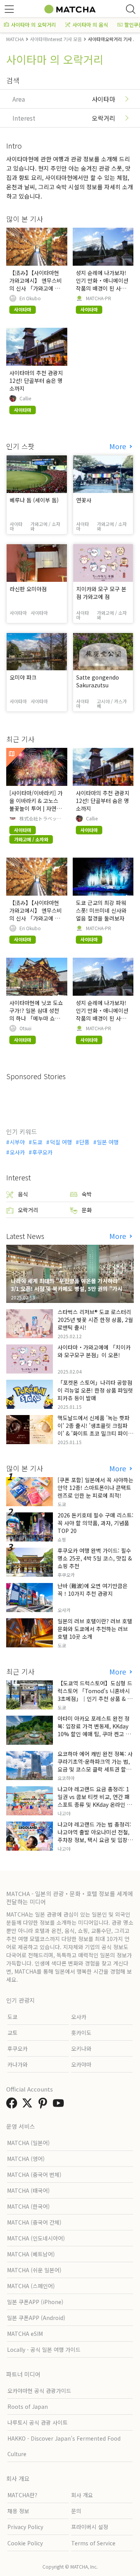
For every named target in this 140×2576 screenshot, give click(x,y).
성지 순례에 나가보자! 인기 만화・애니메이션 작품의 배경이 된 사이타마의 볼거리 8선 (102, 284)
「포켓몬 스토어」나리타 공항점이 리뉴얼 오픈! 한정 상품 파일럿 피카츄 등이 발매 (95, 1390)
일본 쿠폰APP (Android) (36, 2318)
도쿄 (37, 1142)
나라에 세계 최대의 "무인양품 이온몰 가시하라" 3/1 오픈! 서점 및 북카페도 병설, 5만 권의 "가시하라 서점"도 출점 (69, 1289)
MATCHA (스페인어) (31, 2286)
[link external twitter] (29, 2105)
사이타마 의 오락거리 (33, 25)
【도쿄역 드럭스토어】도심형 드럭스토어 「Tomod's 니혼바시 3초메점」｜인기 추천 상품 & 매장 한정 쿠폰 (95, 1695)
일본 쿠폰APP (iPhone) (35, 2302)
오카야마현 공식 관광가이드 (39, 2391)
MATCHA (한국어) (28, 2206)
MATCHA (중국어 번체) (34, 2175)
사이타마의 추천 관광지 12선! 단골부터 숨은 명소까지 (36, 381)
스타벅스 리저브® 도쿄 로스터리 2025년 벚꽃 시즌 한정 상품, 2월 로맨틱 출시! (95, 1320)
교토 (12, 2033)
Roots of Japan (28, 2406)
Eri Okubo (30, 298)
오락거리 (28, 1210)
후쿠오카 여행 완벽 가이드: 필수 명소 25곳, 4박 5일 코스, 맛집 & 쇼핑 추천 (95, 1558)
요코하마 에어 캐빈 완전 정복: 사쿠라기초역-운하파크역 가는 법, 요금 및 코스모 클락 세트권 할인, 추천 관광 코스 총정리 (95, 1765)
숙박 (87, 1194)
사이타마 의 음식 (90, 25)
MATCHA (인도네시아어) (36, 2238)
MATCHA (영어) (26, 2159)
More (119, 446)
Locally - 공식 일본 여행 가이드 (44, 2349)
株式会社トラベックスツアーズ (40, 818)
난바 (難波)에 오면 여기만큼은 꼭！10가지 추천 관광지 (93, 1590)
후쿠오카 (42, 1152)
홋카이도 (81, 2033)
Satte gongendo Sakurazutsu (98, 681)
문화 (87, 1210)
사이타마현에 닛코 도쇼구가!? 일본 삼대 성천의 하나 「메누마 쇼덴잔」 (36, 1014)
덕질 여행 (61, 1142)
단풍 (84, 1142)
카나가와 (17, 2064)
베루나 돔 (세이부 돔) (34, 500)
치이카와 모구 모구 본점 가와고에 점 (101, 593)
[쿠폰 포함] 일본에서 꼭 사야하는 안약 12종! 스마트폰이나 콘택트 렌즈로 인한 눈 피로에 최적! (95, 1488)
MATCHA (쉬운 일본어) (34, 2270)
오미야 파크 (23, 677)
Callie (25, 398)
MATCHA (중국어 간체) (34, 2222)
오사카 (17, 1152)
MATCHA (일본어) (28, 2143)
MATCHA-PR (99, 298)
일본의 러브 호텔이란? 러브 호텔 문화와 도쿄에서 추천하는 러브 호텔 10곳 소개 (95, 1629)
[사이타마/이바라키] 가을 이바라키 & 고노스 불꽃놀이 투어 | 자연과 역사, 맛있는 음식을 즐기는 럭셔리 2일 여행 (36, 808)
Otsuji (25, 1028)
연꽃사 (84, 500)
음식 (23, 1194)
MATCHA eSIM (25, 2334)
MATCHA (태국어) (28, 2190)
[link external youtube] (60, 2105)
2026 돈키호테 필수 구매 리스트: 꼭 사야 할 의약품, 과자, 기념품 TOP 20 (95, 1523)
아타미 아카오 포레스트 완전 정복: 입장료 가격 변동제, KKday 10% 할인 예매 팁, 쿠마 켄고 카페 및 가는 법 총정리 (94, 1730)
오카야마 (81, 2064)
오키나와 (81, 2048)
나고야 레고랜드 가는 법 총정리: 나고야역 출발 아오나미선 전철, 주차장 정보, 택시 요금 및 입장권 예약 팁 (95, 1836)
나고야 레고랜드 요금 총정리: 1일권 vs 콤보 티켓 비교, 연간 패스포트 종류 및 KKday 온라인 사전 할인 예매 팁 (95, 1801)
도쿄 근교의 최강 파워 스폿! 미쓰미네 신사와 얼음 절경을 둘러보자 (101, 910)
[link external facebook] (13, 2105)
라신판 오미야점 (28, 589)
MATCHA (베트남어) (31, 2254)
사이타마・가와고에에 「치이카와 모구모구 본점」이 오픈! (94, 1351)
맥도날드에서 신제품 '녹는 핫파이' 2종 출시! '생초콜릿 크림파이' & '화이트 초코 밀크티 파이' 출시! (94, 1429)
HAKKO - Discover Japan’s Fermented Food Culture (64, 2446)
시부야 (17, 1142)
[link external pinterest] (44, 2105)
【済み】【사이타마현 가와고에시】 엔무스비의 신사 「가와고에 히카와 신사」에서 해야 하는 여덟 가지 (36, 288)
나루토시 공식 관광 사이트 (38, 2422)
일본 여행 (108, 1142)
